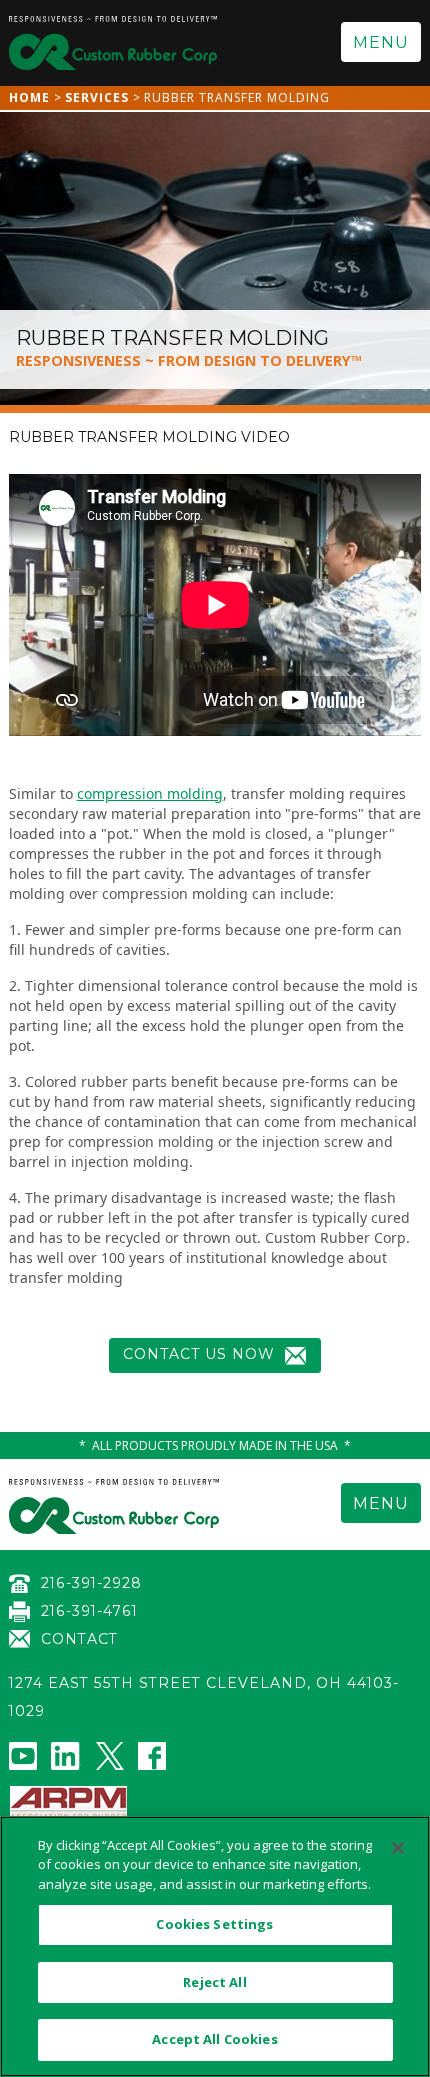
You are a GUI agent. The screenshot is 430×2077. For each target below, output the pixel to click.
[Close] (398, 1848)
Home (29, 97)
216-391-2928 (91, 1583)
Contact (79, 1639)
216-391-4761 (89, 1611)
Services (97, 97)
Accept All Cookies (214, 2039)
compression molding (150, 793)
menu (381, 42)
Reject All (214, 1982)
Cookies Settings (214, 1924)
